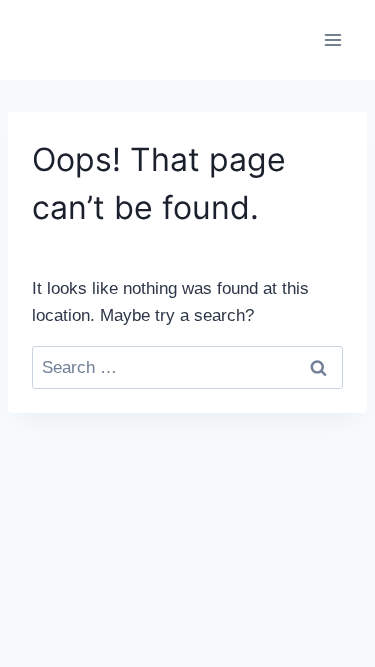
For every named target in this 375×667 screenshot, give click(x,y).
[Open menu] (332, 39)
